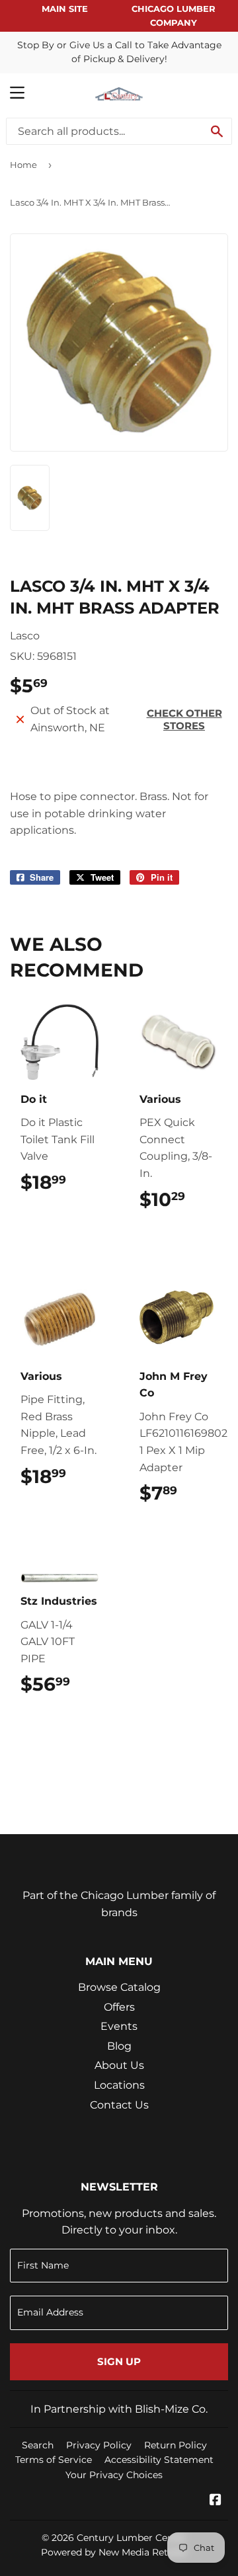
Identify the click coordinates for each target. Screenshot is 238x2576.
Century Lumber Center (132, 2538)
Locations (119, 2085)
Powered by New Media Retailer (114, 2552)
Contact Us (119, 2105)
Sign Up (119, 2361)
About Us (119, 2065)
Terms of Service (54, 2460)
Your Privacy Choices (114, 2475)
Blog (119, 2046)
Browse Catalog (119, 1987)
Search (38, 2445)
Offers (119, 2007)
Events (119, 2026)
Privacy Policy (99, 2445)
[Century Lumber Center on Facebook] (216, 2501)
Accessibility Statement (159, 2460)
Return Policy (176, 2445)
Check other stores (184, 719)
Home (23, 165)
